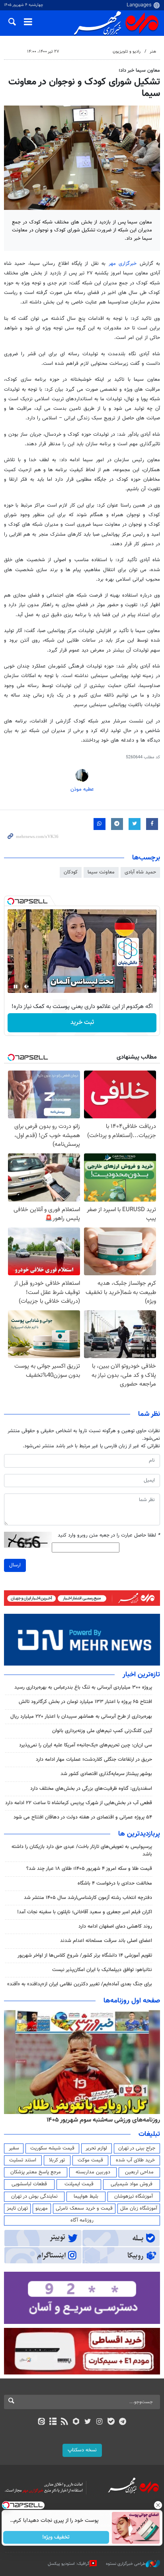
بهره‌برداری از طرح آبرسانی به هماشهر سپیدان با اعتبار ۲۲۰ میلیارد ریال (81, 1717)
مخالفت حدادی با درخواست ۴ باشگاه (115, 1883)
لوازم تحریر (96, 2148)
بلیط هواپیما (86, 2196)
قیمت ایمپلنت (79, 2184)
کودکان (71, 872)
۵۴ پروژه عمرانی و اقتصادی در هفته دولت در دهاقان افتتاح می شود (83, 1817)
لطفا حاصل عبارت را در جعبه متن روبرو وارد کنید (109, 1536)
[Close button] (158, 2505)
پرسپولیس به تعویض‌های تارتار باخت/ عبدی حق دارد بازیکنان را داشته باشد (82, 1851)
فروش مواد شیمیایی (132, 2184)
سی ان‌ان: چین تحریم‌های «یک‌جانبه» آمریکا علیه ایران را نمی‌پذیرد (86, 1745)
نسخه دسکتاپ (82, 2450)
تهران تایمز (17, 2208)
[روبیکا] (76, 2422)
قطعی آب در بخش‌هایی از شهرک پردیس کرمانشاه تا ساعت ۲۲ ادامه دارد (79, 1803)
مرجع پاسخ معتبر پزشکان (36, 2172)
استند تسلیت (23, 2160)
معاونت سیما (101, 872)
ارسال (15, 1565)
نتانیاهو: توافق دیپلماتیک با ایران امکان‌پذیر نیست (102, 1970)
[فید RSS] (65, 2422)
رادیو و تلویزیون (127, 52)
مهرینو (42, 2208)
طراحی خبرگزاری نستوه (126, 2564)
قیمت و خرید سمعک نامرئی (84, 2208)
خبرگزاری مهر (123, 264)
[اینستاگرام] (99, 2422)
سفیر (14, 2148)
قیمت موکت (90, 2160)
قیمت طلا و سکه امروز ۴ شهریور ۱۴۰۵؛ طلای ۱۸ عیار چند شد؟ (89, 1869)
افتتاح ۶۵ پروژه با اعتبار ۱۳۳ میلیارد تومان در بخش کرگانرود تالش (85, 1702)
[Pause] (16, 987)
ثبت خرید (82, 1023)
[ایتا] (41, 2422)
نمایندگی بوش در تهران (34, 2196)
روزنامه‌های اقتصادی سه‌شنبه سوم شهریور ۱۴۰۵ (101, 2120)
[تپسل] (11, 901)
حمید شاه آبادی (140, 872)
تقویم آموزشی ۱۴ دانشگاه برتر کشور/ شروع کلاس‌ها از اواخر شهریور (85, 1955)
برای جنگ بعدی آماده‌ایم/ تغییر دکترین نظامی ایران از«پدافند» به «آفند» (80, 1984)
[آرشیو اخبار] (53, 2422)
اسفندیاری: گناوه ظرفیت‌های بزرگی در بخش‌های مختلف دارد (91, 1789)
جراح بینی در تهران (137, 2148)
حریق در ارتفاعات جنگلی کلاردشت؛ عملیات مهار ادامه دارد (94, 1760)
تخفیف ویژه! (56, 2537)
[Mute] (27, 987)
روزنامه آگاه (82, 2220)
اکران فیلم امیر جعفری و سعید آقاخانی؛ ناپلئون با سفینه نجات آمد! (85, 1912)
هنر (153, 52)
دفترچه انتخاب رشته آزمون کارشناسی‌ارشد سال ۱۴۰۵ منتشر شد (88, 1898)
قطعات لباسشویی (29, 2184)
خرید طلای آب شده (135, 2160)
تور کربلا (57, 2160)
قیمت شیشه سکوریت (52, 2148)
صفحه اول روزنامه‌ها (132, 2001)
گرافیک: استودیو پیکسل (69, 2564)
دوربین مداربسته (93, 2172)
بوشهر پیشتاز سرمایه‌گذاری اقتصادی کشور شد (106, 1774)
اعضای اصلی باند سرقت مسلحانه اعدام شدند (106, 1941)
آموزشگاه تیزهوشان (134, 2196)
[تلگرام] (123, 2422)
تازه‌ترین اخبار (141, 1675)
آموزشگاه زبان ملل (139, 2208)
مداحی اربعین (139, 2172)
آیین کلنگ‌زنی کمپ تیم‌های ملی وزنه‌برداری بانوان (102, 1731)
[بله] (111, 2422)
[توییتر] (88, 2422)
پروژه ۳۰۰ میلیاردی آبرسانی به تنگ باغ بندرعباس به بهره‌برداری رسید (83, 1687)
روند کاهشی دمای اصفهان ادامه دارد (115, 1926)
